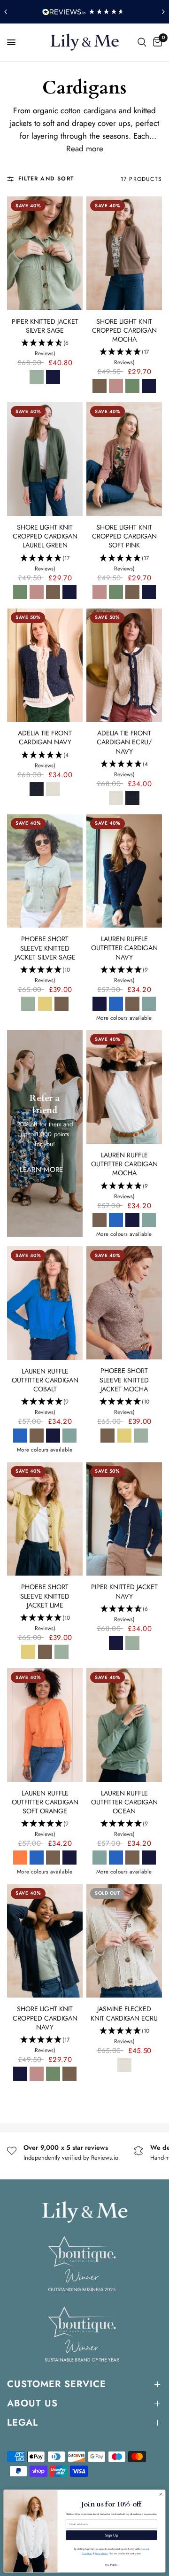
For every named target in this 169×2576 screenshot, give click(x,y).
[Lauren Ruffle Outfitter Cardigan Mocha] (124, 1087)
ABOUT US (32, 2403)
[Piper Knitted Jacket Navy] (124, 1519)
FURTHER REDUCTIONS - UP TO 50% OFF (87, 12)
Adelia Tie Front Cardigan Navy (45, 738)
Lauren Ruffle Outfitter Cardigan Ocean (124, 1802)
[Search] (142, 42)
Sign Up (112, 2535)
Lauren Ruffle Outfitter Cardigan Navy (124, 948)
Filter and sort (46, 179)
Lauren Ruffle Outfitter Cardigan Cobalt (45, 1380)
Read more (85, 149)
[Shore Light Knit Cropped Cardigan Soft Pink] (124, 459)
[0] (156, 42)
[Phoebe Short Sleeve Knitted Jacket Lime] (45, 1519)
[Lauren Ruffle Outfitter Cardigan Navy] (124, 871)
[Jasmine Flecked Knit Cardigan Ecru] (124, 1941)
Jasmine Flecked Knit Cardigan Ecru (124, 2014)
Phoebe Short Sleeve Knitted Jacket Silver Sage (45, 948)
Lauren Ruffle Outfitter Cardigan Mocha (124, 1164)
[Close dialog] (161, 2494)
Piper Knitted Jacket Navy (124, 1592)
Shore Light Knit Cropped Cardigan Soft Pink (124, 536)
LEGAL (23, 2423)
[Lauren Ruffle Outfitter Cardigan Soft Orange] (45, 1725)
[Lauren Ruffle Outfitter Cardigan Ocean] (124, 1725)
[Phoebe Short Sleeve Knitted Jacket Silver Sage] (45, 871)
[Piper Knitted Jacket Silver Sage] (45, 253)
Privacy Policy (101, 2554)
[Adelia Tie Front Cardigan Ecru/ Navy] (124, 665)
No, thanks (111, 2564)
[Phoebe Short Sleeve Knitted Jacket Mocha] (124, 1303)
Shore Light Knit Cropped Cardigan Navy (45, 2018)
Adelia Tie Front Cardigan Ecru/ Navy (124, 742)
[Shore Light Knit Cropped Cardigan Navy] (45, 1941)
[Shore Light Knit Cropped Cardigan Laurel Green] (45, 459)
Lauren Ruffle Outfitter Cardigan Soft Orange (45, 1802)
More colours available (124, 1018)
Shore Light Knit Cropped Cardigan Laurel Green (45, 536)
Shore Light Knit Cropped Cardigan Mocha (124, 331)
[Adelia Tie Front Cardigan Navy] (45, 665)
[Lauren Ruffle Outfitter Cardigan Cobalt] (45, 1303)
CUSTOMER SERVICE (57, 2384)
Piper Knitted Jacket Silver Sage (45, 326)
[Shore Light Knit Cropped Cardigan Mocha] (124, 253)
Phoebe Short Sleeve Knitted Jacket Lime (45, 1596)
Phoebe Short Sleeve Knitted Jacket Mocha (124, 1380)
